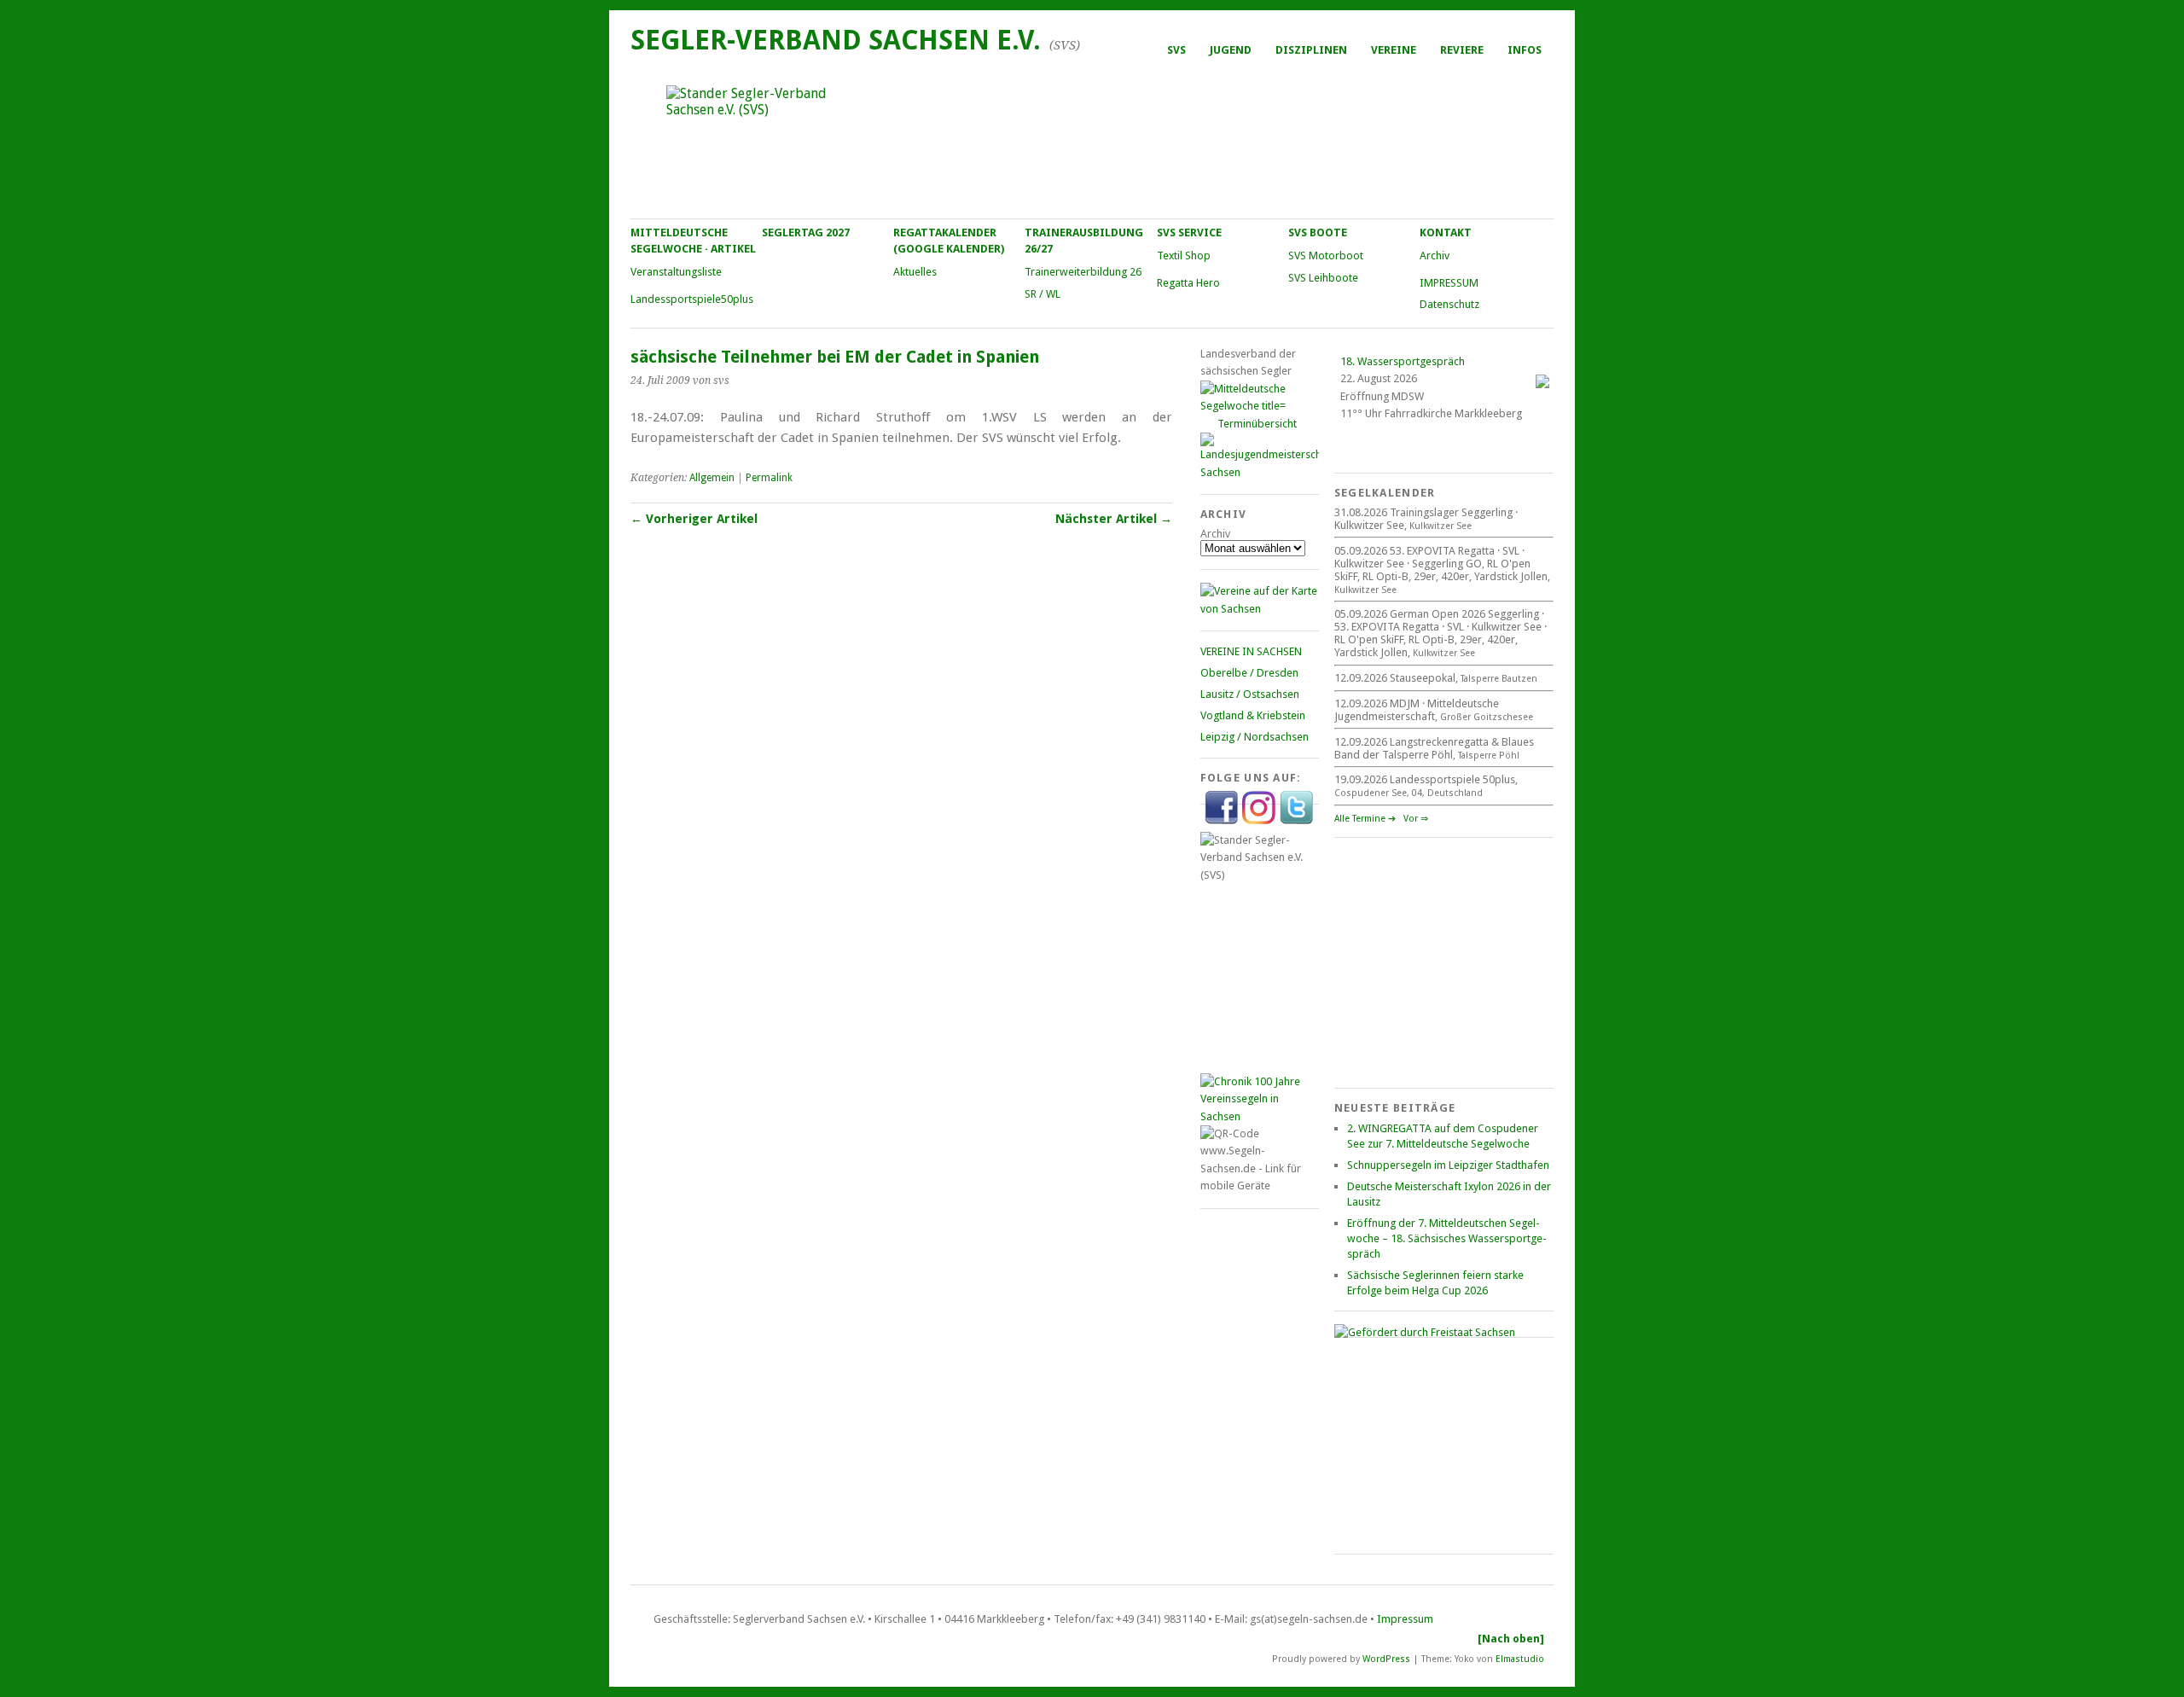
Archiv (1435, 256)
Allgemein (712, 478)
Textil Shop (1184, 256)
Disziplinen (1311, 50)
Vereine (1394, 50)
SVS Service (1189, 232)
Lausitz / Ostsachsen (1250, 694)
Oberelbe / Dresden (1249, 673)
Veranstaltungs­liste (676, 272)
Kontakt (1446, 232)
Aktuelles (915, 272)
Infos (1525, 50)
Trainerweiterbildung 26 (1083, 272)
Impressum (1405, 1619)
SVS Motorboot (1326, 256)
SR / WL (1043, 294)
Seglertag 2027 (806, 232)
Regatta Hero (1188, 283)
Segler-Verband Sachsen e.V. (836, 40)
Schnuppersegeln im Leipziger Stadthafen (1448, 1165)
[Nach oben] (1511, 1639)
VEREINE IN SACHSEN (1251, 651)
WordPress (1386, 1658)
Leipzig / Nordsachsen (1255, 737)
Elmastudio (1520, 1658)
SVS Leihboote (1323, 278)
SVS (1176, 50)
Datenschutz (1449, 304)
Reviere (1462, 50)
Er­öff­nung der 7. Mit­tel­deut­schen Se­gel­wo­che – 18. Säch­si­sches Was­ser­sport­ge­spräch (1447, 1238)
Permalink (769, 478)
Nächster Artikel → (1114, 519)
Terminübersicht (1257, 424)
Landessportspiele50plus (692, 299)
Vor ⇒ (1416, 819)
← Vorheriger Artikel (694, 519)
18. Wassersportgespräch (1403, 361)
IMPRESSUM (1449, 283)
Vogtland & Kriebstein (1253, 715)
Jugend (1231, 50)
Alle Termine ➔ (1365, 819)
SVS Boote (1318, 232)
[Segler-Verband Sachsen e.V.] (1091, 142)
